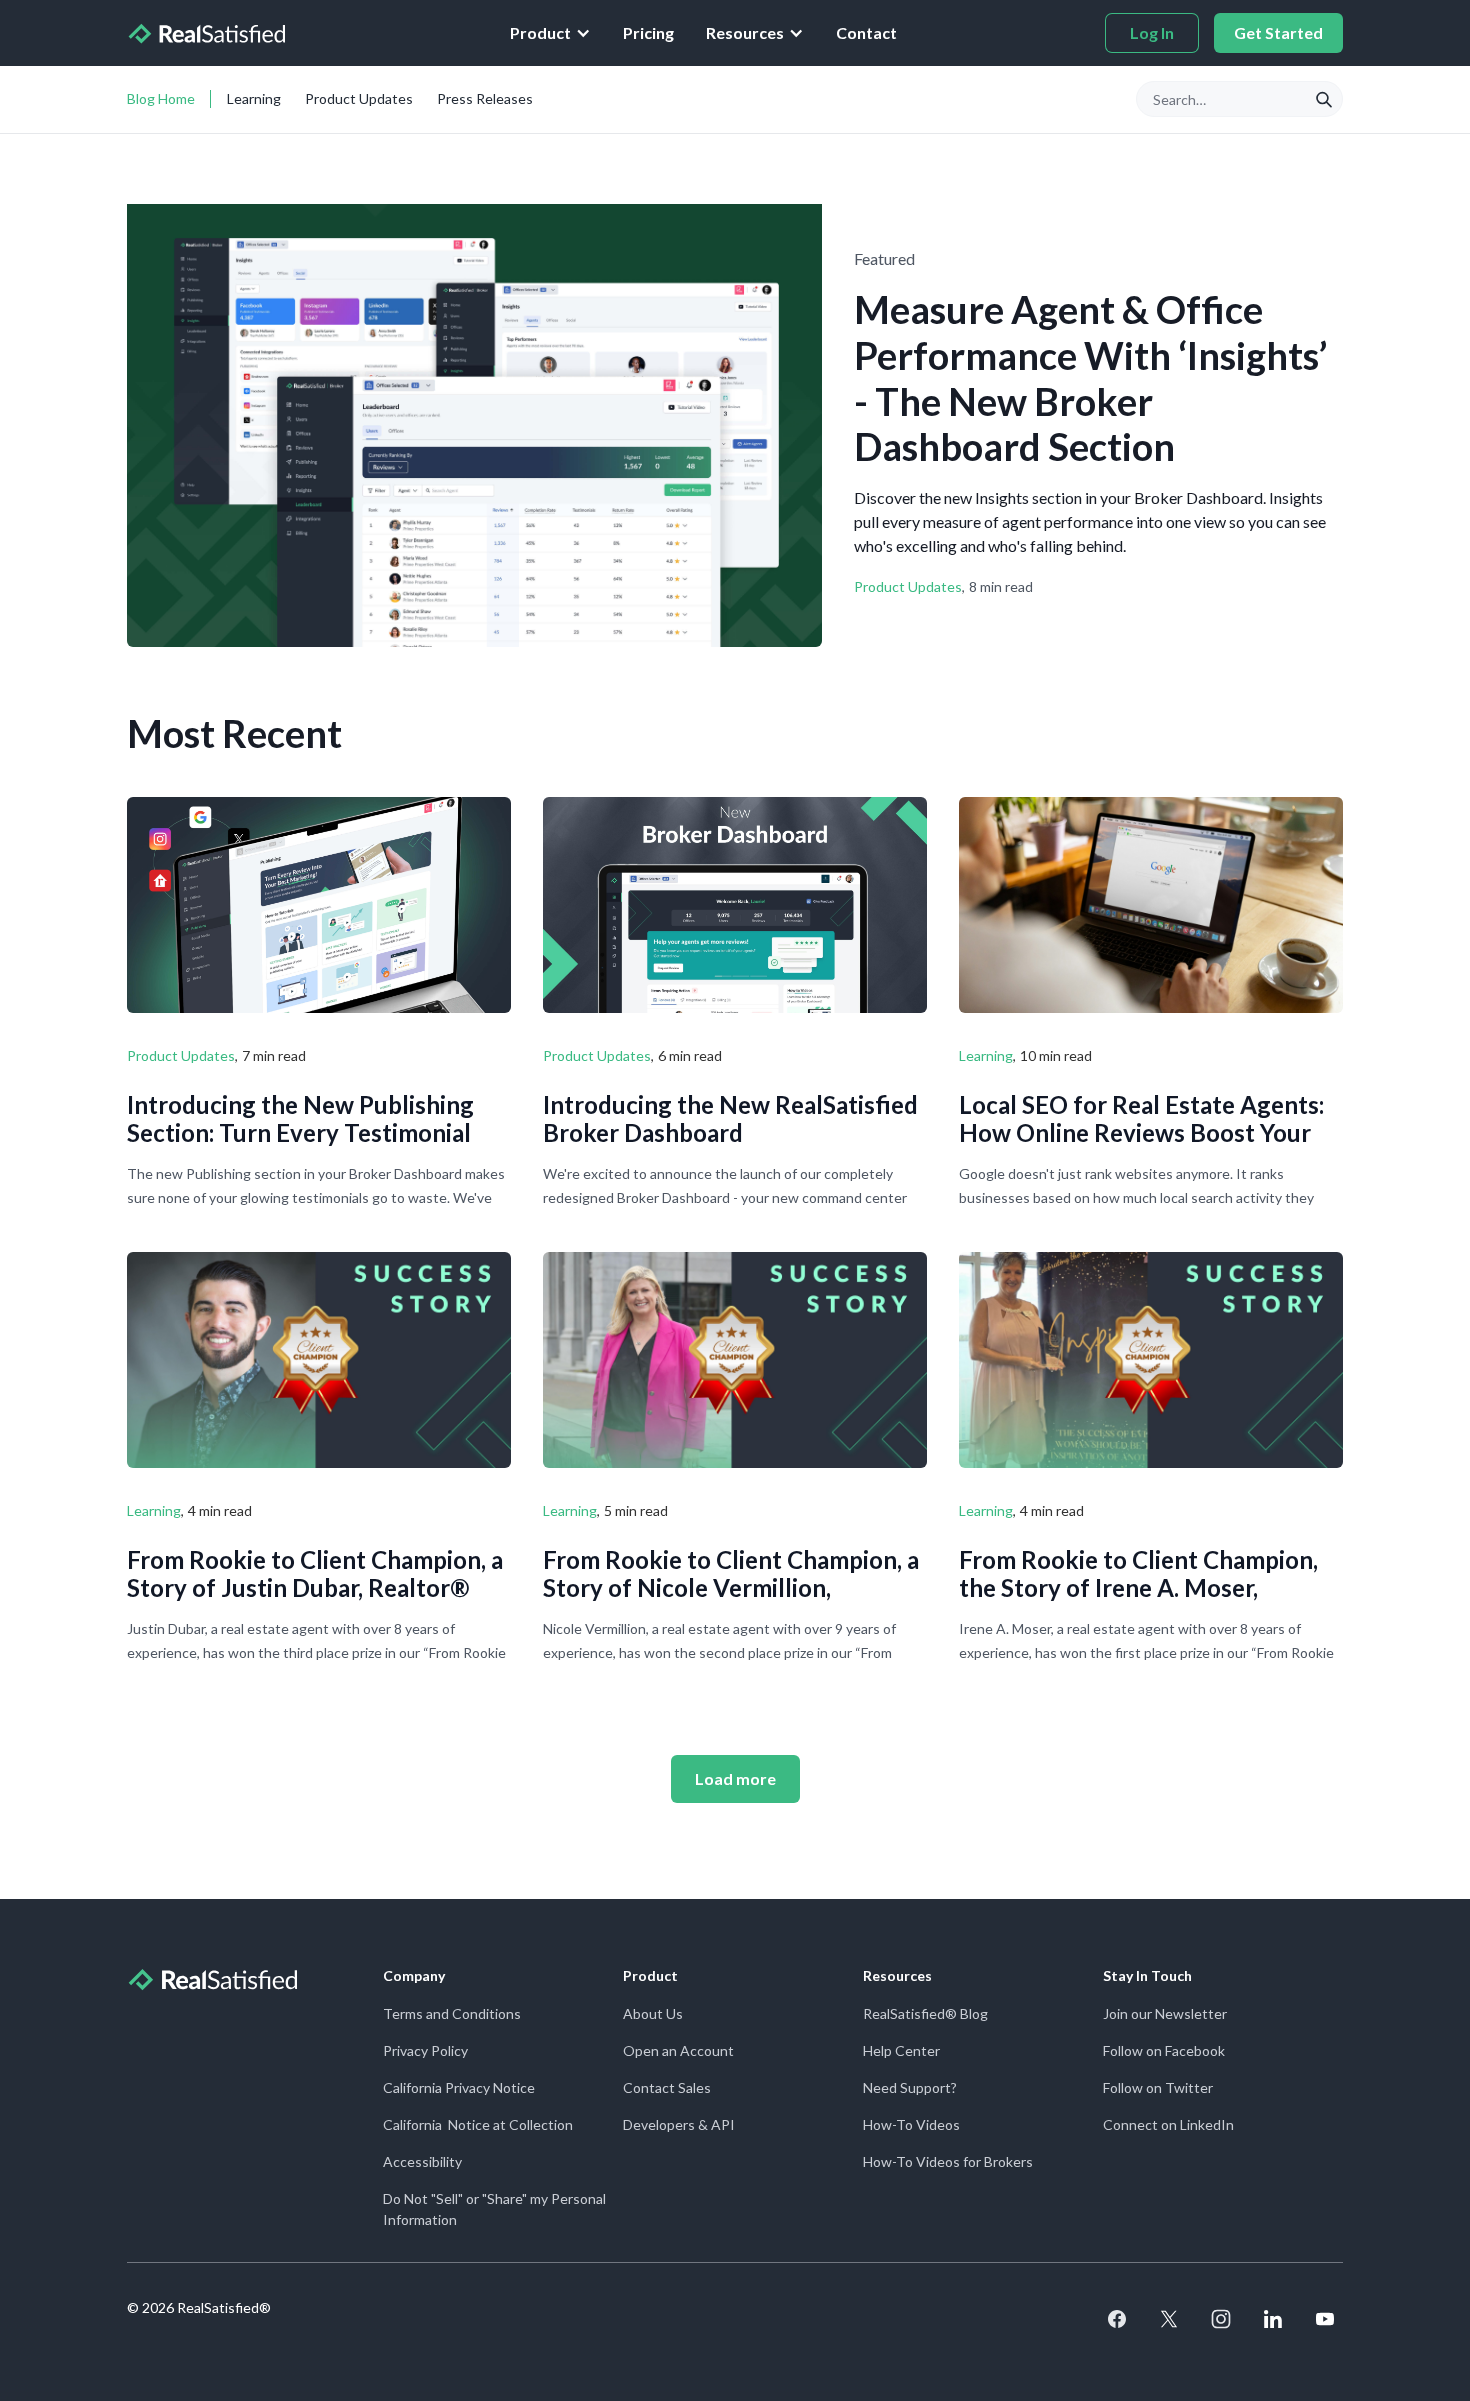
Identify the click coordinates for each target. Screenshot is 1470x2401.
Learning (254, 98)
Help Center (901, 2050)
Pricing (648, 32)
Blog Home (161, 98)
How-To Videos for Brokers (948, 2161)
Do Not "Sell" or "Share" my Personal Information (494, 2209)
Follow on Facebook (1164, 2050)
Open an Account (678, 2050)
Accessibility (422, 2161)
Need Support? (910, 2087)
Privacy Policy (425, 2050)
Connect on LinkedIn (1168, 2124)
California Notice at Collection (478, 2124)
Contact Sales (667, 2087)
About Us (653, 2013)
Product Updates (359, 98)
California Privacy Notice (459, 2087)
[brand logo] (206, 33)
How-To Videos (911, 2124)
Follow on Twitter (1158, 2087)
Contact (866, 32)
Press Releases (485, 98)
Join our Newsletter (1165, 2013)
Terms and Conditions (452, 2013)
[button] (550, 33)
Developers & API (679, 2124)
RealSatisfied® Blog (925, 2013)
